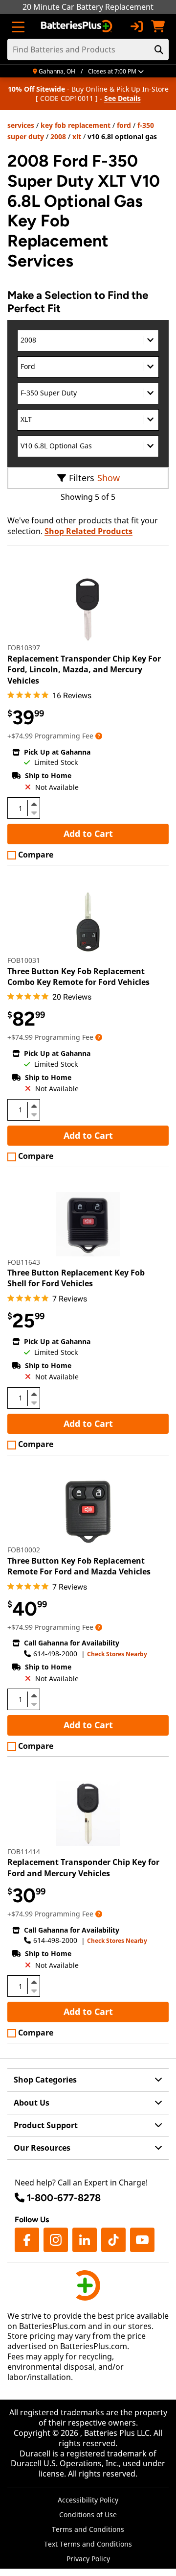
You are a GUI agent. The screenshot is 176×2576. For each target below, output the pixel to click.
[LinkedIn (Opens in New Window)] (85, 2240)
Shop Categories (45, 2080)
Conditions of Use (88, 2515)
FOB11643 (24, 1262)
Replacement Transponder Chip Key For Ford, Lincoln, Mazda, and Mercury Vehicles (84, 670)
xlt (77, 136)
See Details (122, 98)
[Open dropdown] (99, 736)
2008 (58, 136)
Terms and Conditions (88, 2529)
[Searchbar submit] (159, 49)
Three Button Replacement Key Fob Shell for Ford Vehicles (76, 1278)
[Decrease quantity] (34, 812)
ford (124, 125)
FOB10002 (24, 1550)
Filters (82, 478)
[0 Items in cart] (158, 26)
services (21, 125)
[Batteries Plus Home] (77, 26)
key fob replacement (76, 125)
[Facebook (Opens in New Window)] (27, 2240)
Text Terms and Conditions (88, 2544)
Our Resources (42, 2148)
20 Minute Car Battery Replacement (88, 7)
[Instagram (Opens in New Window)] (56, 2240)
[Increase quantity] (34, 804)
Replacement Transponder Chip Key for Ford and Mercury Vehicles (83, 1867)
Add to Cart (88, 834)
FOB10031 (24, 960)
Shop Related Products (88, 531)
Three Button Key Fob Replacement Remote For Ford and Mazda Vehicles (79, 1566)
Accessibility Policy (88, 2500)
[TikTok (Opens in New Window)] (113, 2240)
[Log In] (136, 26)
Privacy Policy (88, 2559)
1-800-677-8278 (64, 2198)
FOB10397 (24, 648)
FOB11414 (24, 1852)
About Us (32, 2103)
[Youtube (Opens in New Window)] (142, 2240)
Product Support (46, 2125)
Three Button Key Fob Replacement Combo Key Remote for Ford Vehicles (78, 977)
